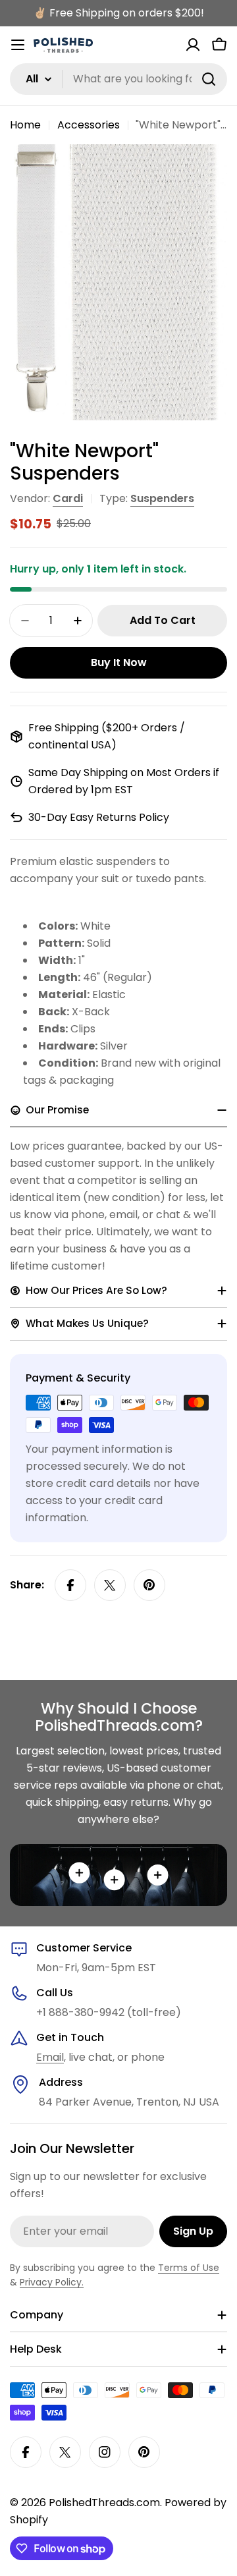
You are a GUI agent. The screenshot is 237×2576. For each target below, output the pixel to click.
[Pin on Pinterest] (149, 1585)
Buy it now (119, 662)
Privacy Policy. (52, 2282)
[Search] (209, 79)
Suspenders (162, 498)
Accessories (89, 125)
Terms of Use (189, 2268)
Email (50, 2057)
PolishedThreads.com (104, 2503)
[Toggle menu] (18, 45)
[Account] (193, 45)
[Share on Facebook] (70, 1585)
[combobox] (118, 79)
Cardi (68, 498)
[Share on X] (110, 1585)
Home (25, 125)
